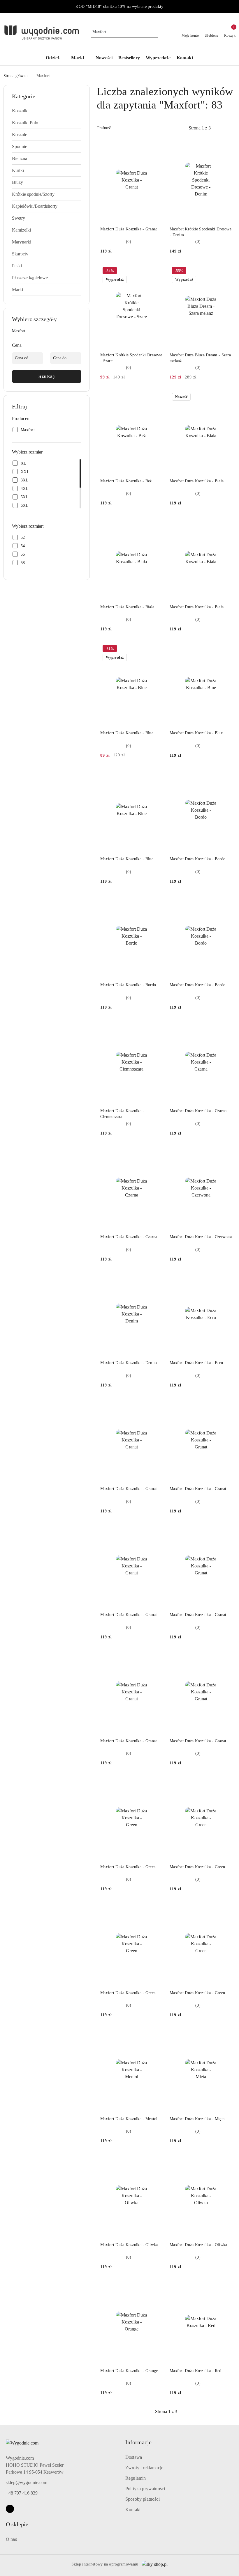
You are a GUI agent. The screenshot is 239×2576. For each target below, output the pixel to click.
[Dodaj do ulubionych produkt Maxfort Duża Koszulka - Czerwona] (225, 1153)
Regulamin (136, 2478)
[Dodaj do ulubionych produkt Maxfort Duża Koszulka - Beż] (156, 397)
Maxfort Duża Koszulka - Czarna (198, 1111)
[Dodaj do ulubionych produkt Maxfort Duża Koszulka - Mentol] (156, 2035)
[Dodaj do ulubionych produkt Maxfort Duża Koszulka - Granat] (156, 145)
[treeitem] (47, 111)
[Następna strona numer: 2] (231, 128)
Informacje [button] (138, 2442)
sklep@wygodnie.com (27, 2482)
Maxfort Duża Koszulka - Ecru (196, 1363)
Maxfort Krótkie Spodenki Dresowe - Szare (131, 358)
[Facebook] (10, 2509)
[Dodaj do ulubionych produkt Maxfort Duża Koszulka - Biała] (225, 397)
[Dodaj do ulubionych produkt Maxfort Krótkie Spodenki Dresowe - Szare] (156, 271)
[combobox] (127, 128)
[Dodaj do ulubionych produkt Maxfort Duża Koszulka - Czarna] (225, 1027)
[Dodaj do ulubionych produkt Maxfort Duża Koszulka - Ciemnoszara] (156, 1027)
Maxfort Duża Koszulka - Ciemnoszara (122, 1114)
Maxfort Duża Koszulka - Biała (197, 481)
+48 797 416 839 (22, 2493)
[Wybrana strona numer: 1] (200, 128)
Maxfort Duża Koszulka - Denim (129, 1363)
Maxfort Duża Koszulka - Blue (127, 733)
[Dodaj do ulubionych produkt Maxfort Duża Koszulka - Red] (225, 2287)
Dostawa (134, 2457)
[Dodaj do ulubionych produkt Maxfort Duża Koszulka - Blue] (156, 649)
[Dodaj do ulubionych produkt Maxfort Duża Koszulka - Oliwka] (156, 2161)
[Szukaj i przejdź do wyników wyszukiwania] (155, 32)
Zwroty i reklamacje (144, 2468)
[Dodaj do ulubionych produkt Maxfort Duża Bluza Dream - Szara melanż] (225, 271)
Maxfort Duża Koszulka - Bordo (197, 859)
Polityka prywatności (145, 2489)
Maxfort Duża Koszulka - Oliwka (129, 2245)
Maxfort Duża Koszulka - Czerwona (201, 1237)
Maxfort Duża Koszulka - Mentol (129, 2119)
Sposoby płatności (143, 2499)
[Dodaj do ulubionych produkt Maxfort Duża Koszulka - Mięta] (225, 2035)
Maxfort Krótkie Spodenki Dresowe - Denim (201, 232)
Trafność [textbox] (104, 128)
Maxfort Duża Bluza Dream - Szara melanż (200, 358)
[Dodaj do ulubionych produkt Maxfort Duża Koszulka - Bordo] (225, 776)
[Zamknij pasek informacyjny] (233, 7)
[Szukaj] (79, 332)
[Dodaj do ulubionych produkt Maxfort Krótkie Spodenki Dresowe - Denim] (225, 145)
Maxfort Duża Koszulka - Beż (126, 481)
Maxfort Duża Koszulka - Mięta (197, 2119)
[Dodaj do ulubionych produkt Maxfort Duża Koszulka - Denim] (156, 1279)
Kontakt (133, 2510)
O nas (11, 2539)
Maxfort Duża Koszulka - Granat (129, 229)
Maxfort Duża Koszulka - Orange (129, 2371)
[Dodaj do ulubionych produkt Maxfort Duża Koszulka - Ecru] (225, 1279)
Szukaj (47, 376)
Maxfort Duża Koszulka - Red (196, 2371)
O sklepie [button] (17, 2524)
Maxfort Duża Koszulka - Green (128, 1867)
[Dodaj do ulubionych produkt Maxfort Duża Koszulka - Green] (156, 1783)
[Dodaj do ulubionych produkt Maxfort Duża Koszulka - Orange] (156, 2287)
